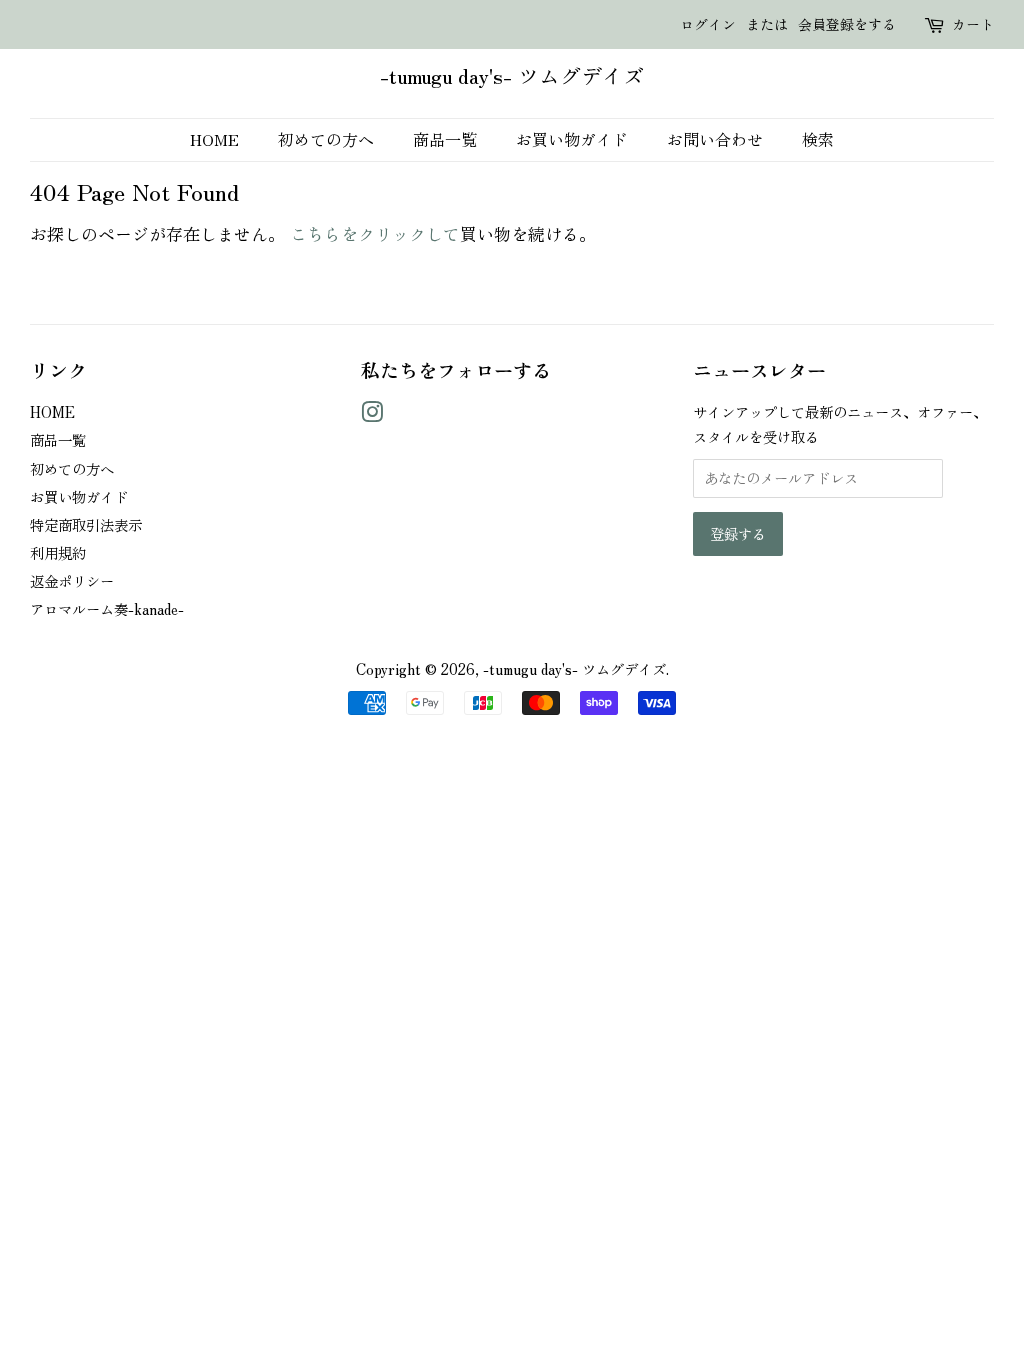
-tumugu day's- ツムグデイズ (512, 74)
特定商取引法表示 (86, 524)
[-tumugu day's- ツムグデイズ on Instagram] (372, 414)
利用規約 (58, 552)
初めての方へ (326, 139)
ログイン (708, 24)
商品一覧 (445, 139)
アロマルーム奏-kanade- (107, 608)
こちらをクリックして (375, 233)
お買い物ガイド (572, 139)
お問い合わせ (715, 139)
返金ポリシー (72, 580)
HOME (214, 139)
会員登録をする (847, 24)
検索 (818, 139)
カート (973, 24)
